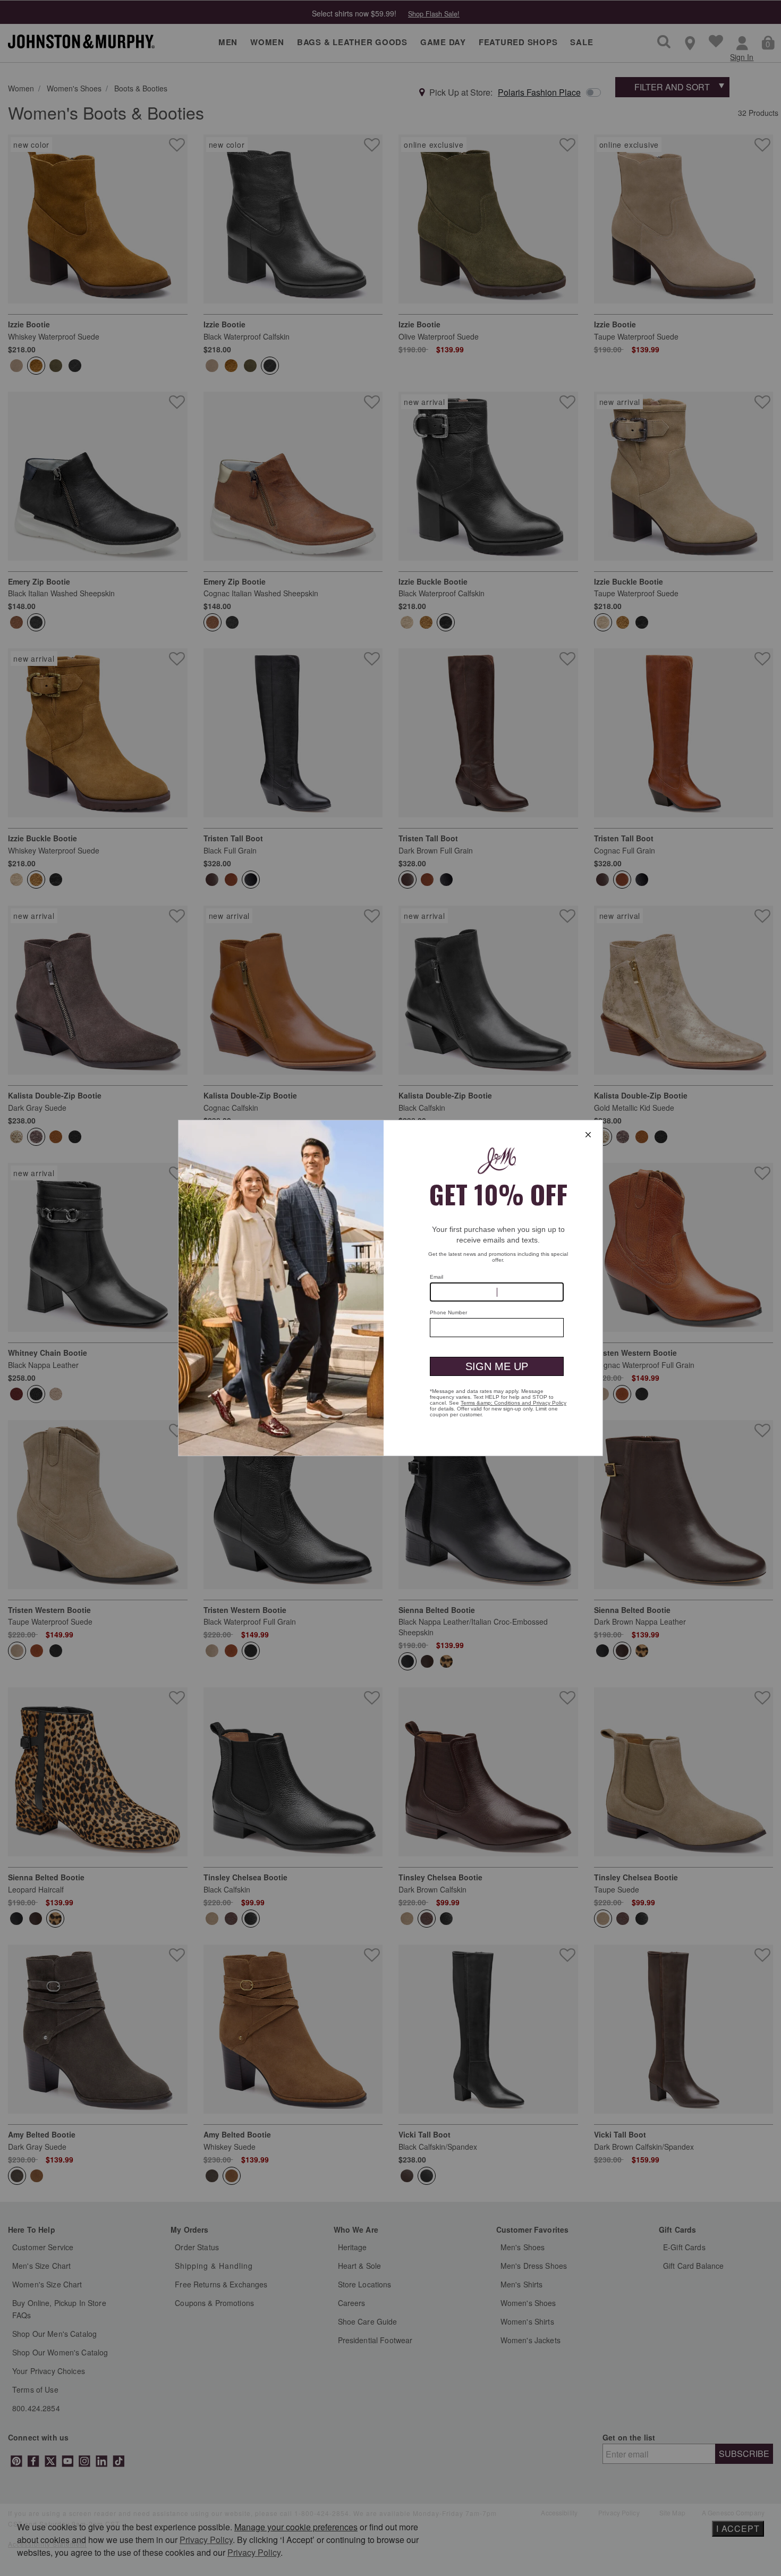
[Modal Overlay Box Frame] (390, 1288)
